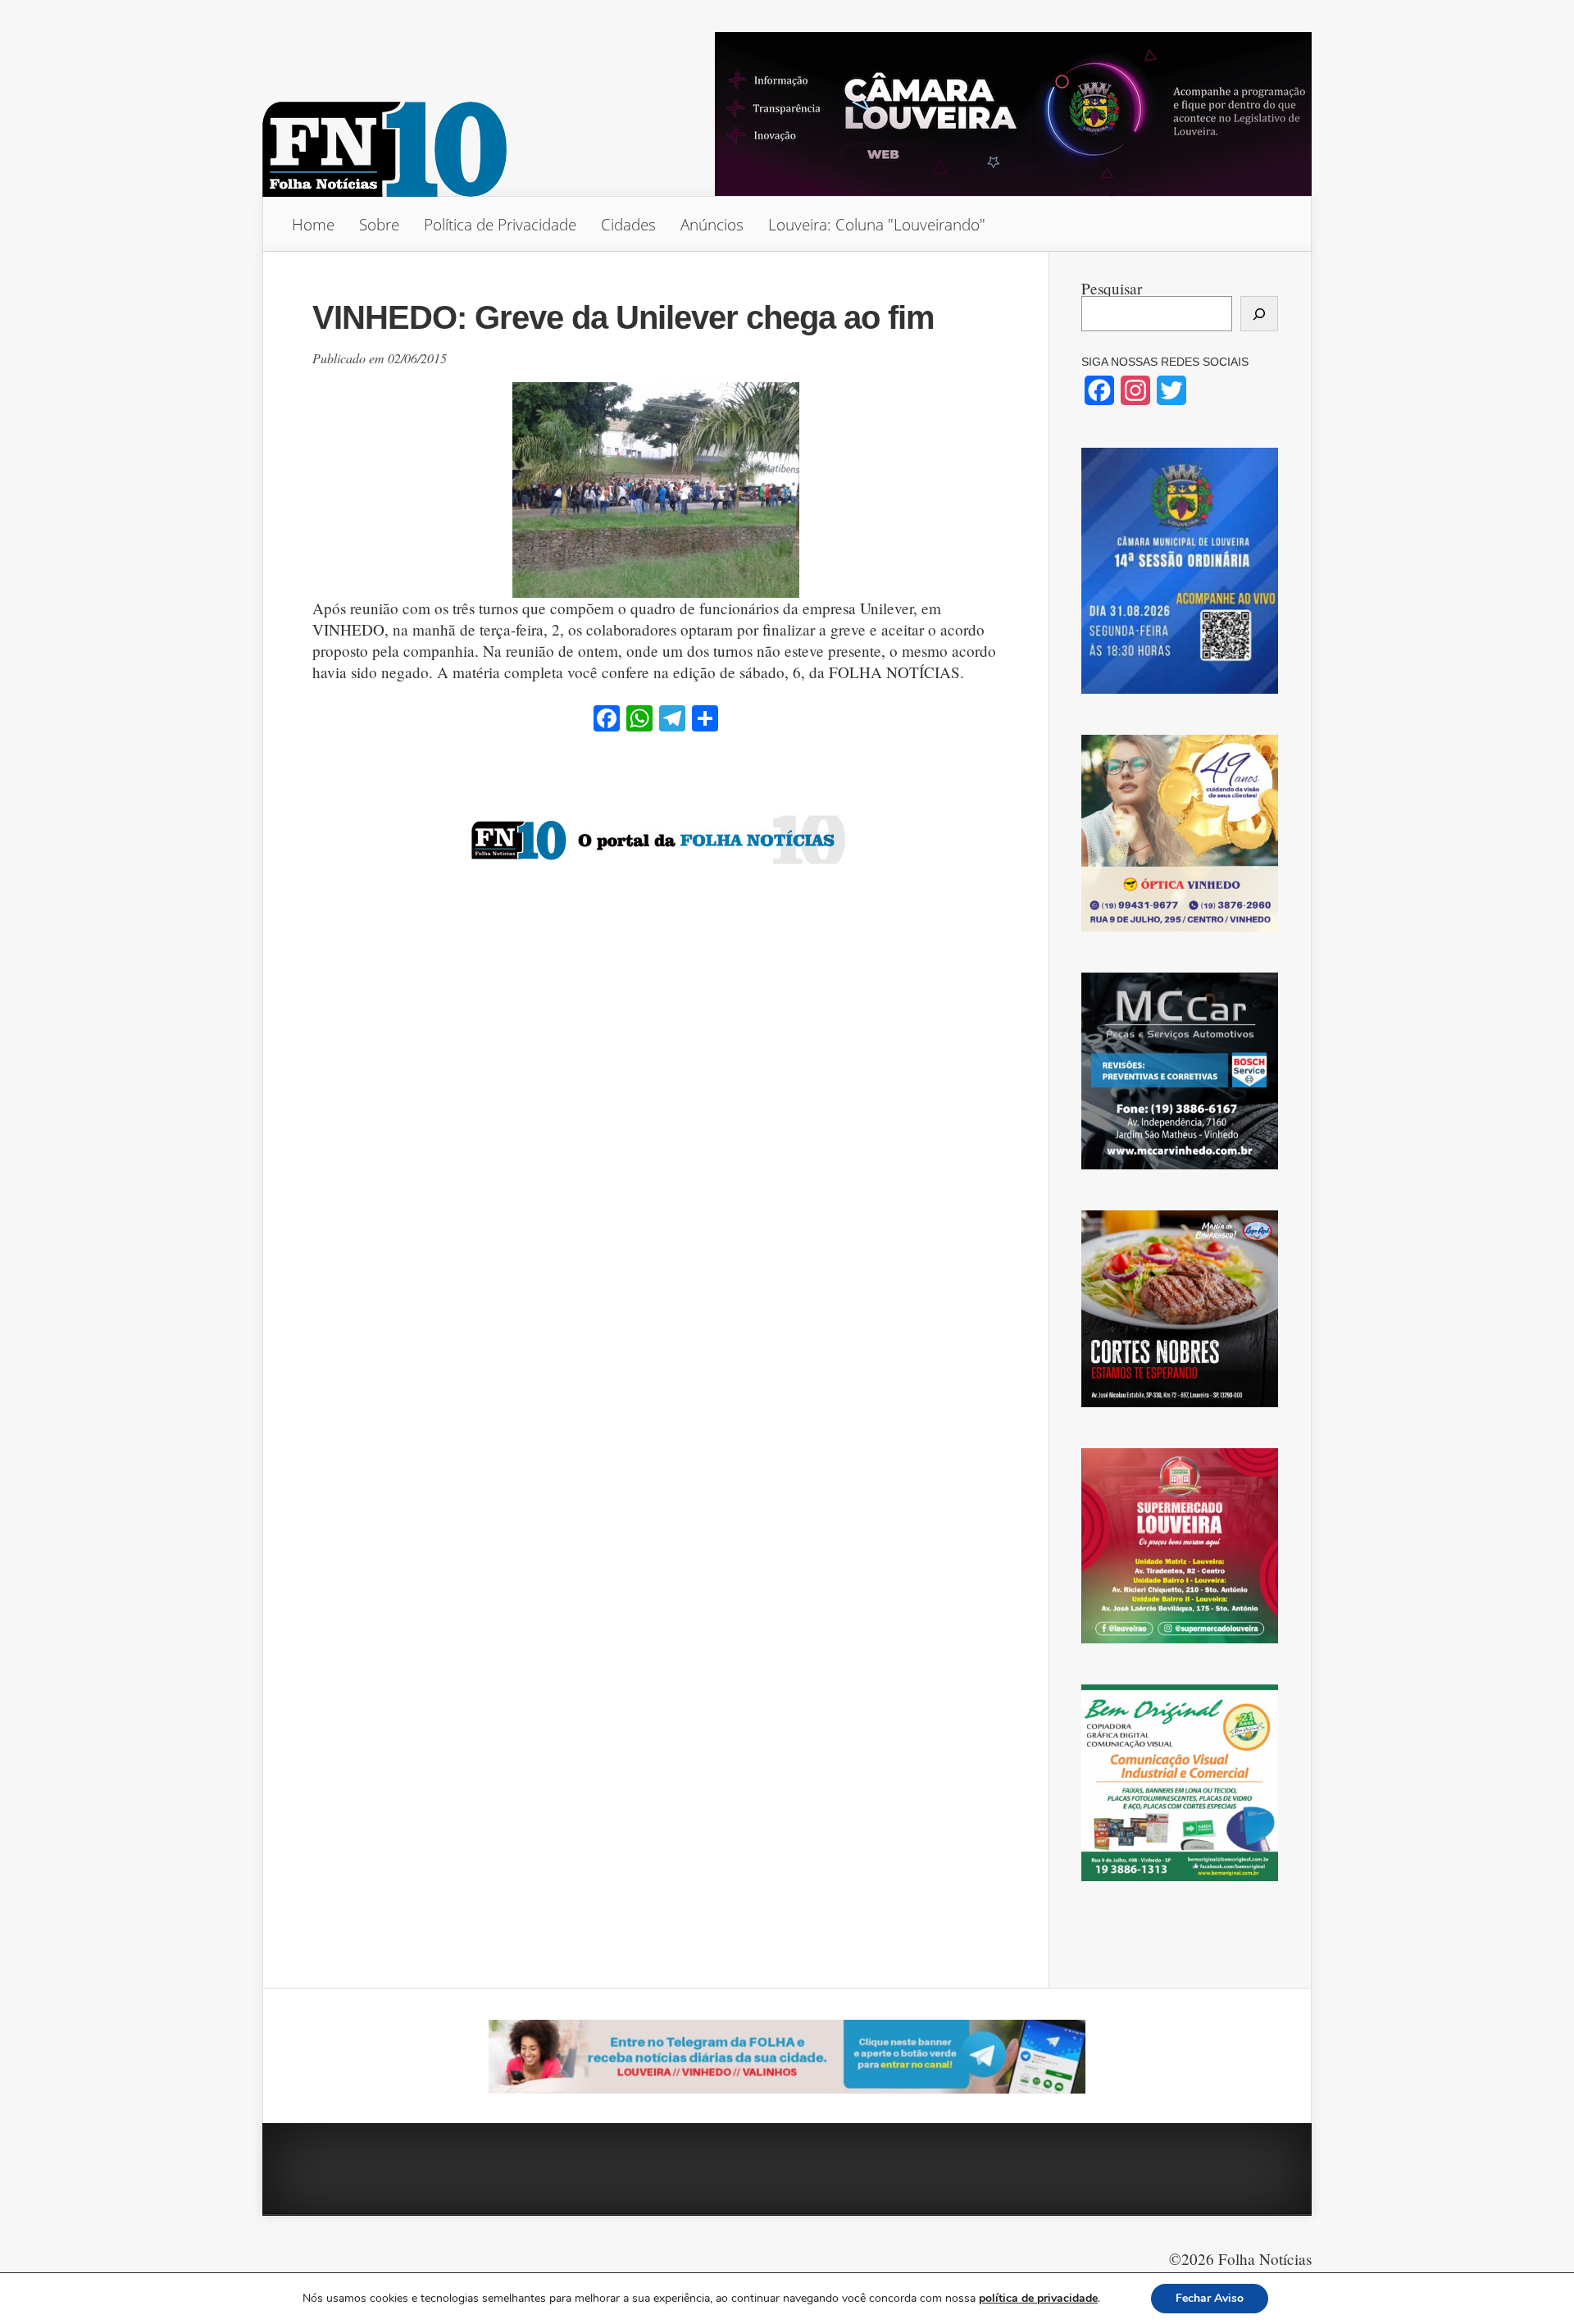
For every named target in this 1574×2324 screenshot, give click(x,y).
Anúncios (712, 224)
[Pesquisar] (1259, 314)
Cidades (628, 224)
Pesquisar (1112, 288)
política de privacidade (1038, 2298)
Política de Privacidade (500, 224)
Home (313, 224)
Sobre (379, 224)
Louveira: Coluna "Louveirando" (877, 224)
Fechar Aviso (1210, 2298)
